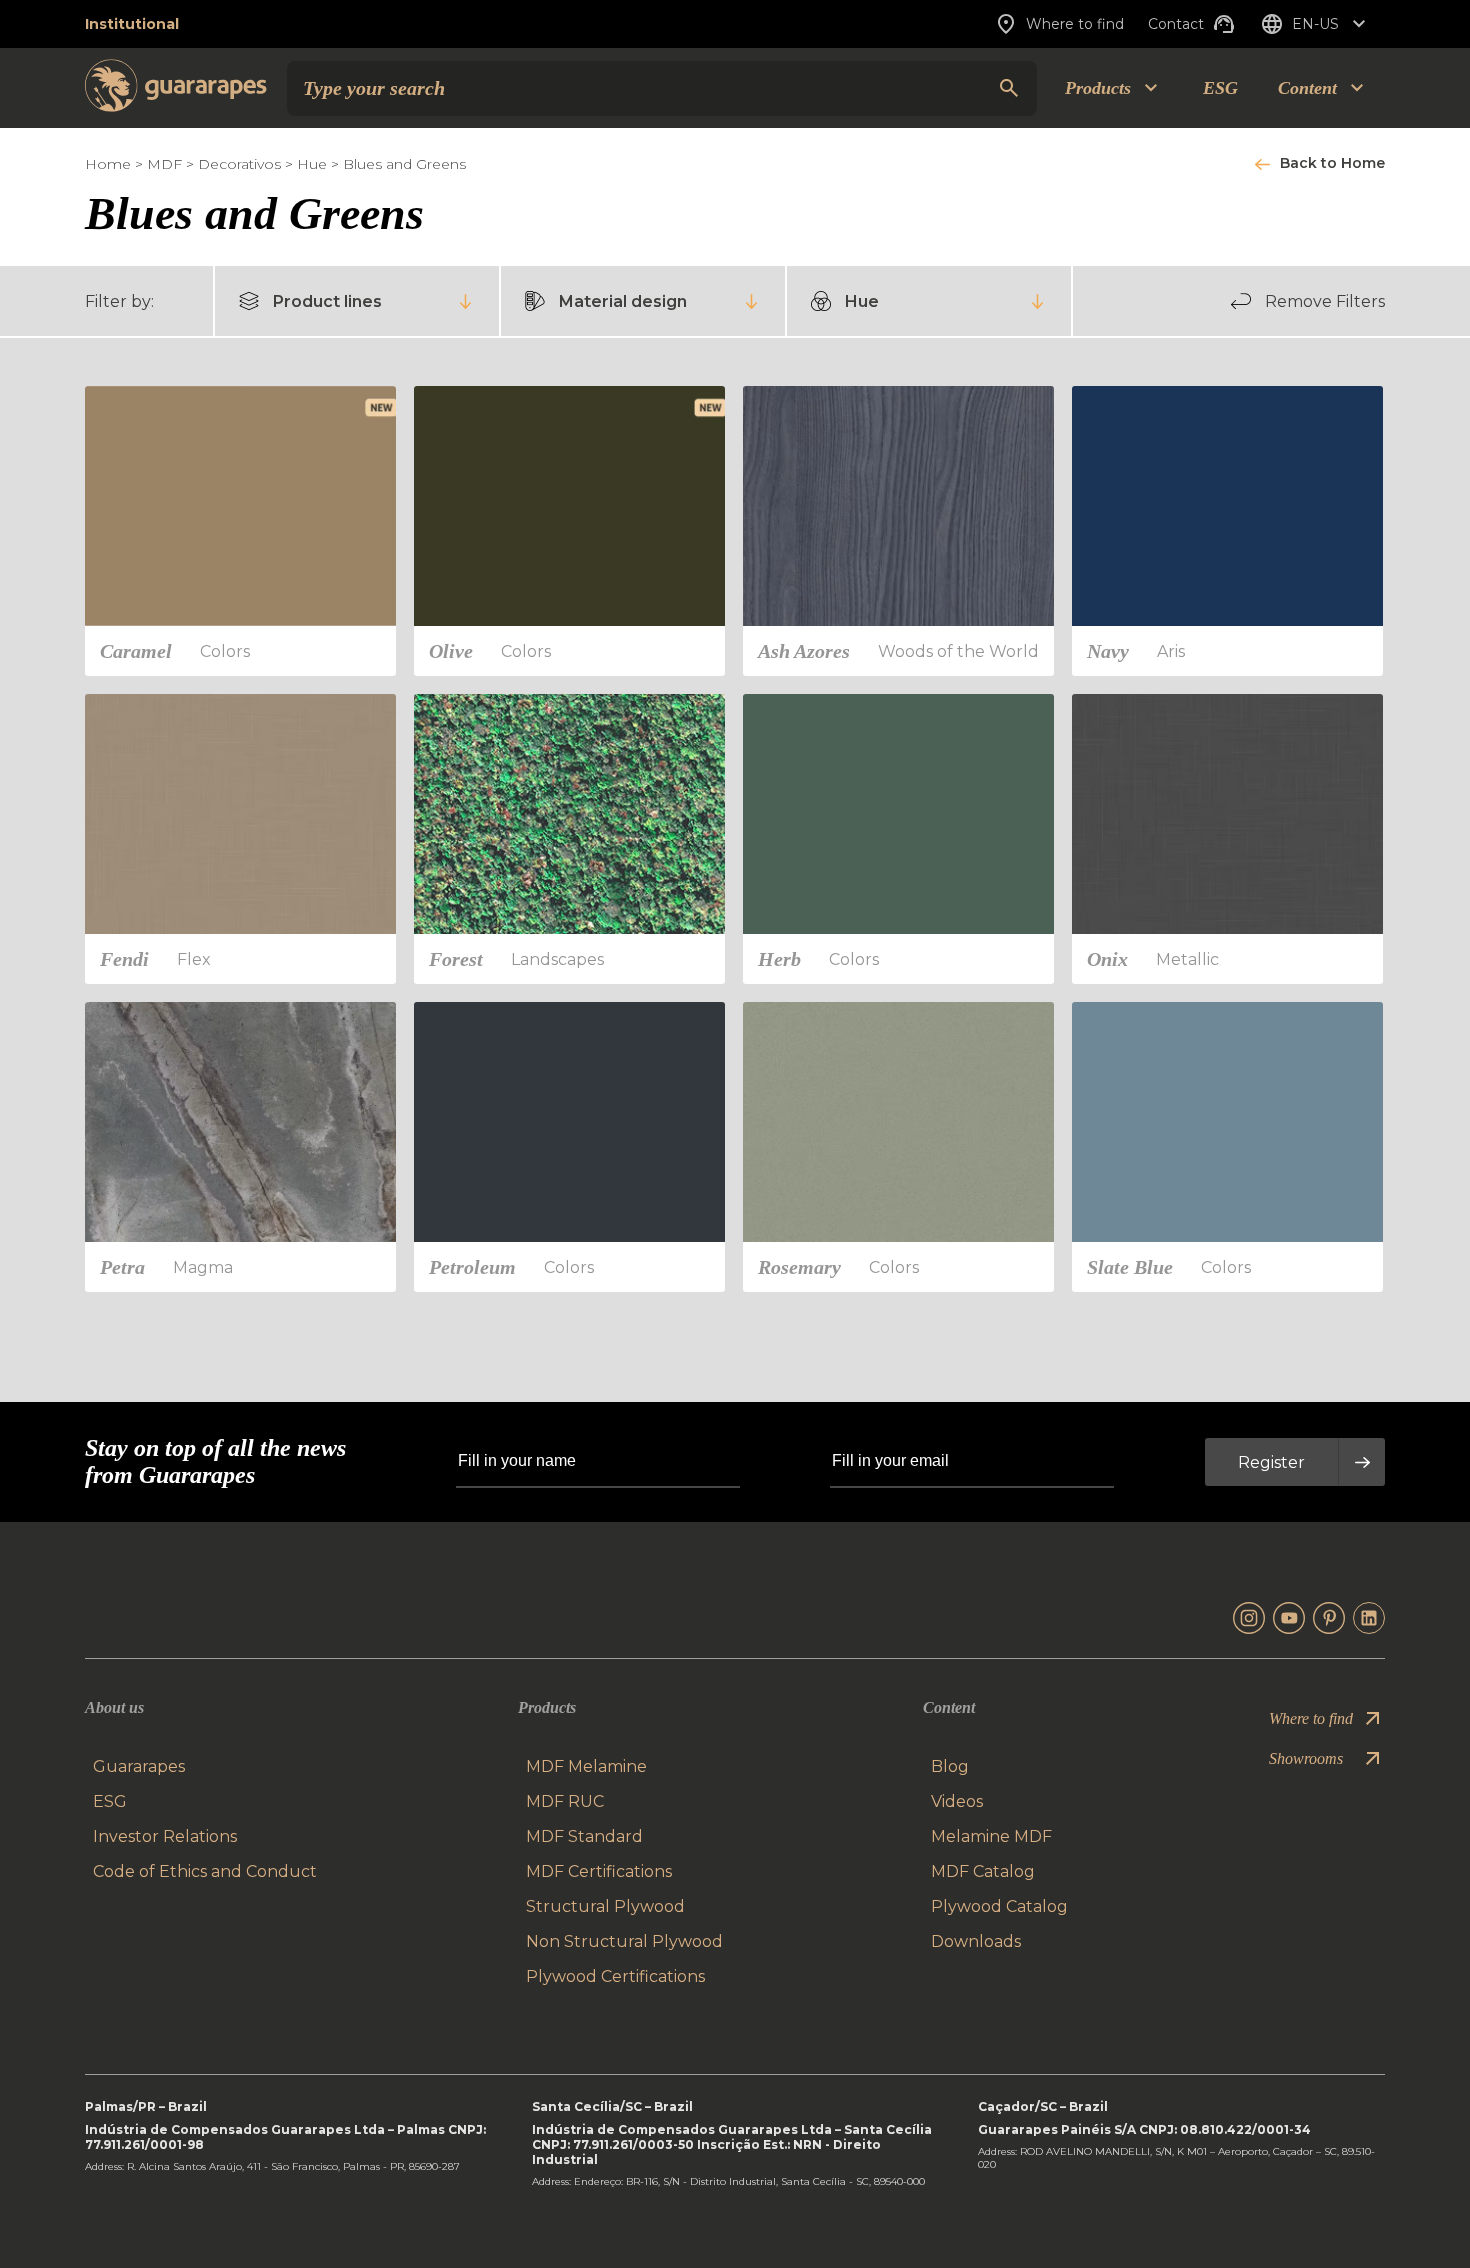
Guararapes (139, 1766)
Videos (957, 1801)
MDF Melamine (586, 1766)
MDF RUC (565, 1801)
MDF (164, 164)
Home (108, 164)
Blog (950, 1766)
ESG (1220, 88)
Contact (1176, 24)
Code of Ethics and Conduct (205, 1871)
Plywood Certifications (615, 1976)
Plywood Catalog (999, 1906)
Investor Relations (165, 1836)
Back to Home (1332, 163)
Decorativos (239, 164)
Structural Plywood (605, 1906)
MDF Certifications (599, 1871)
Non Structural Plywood (624, 1941)
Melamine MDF (991, 1836)
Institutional (132, 24)
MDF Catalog (983, 1871)
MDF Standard (584, 1836)
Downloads (976, 1941)
